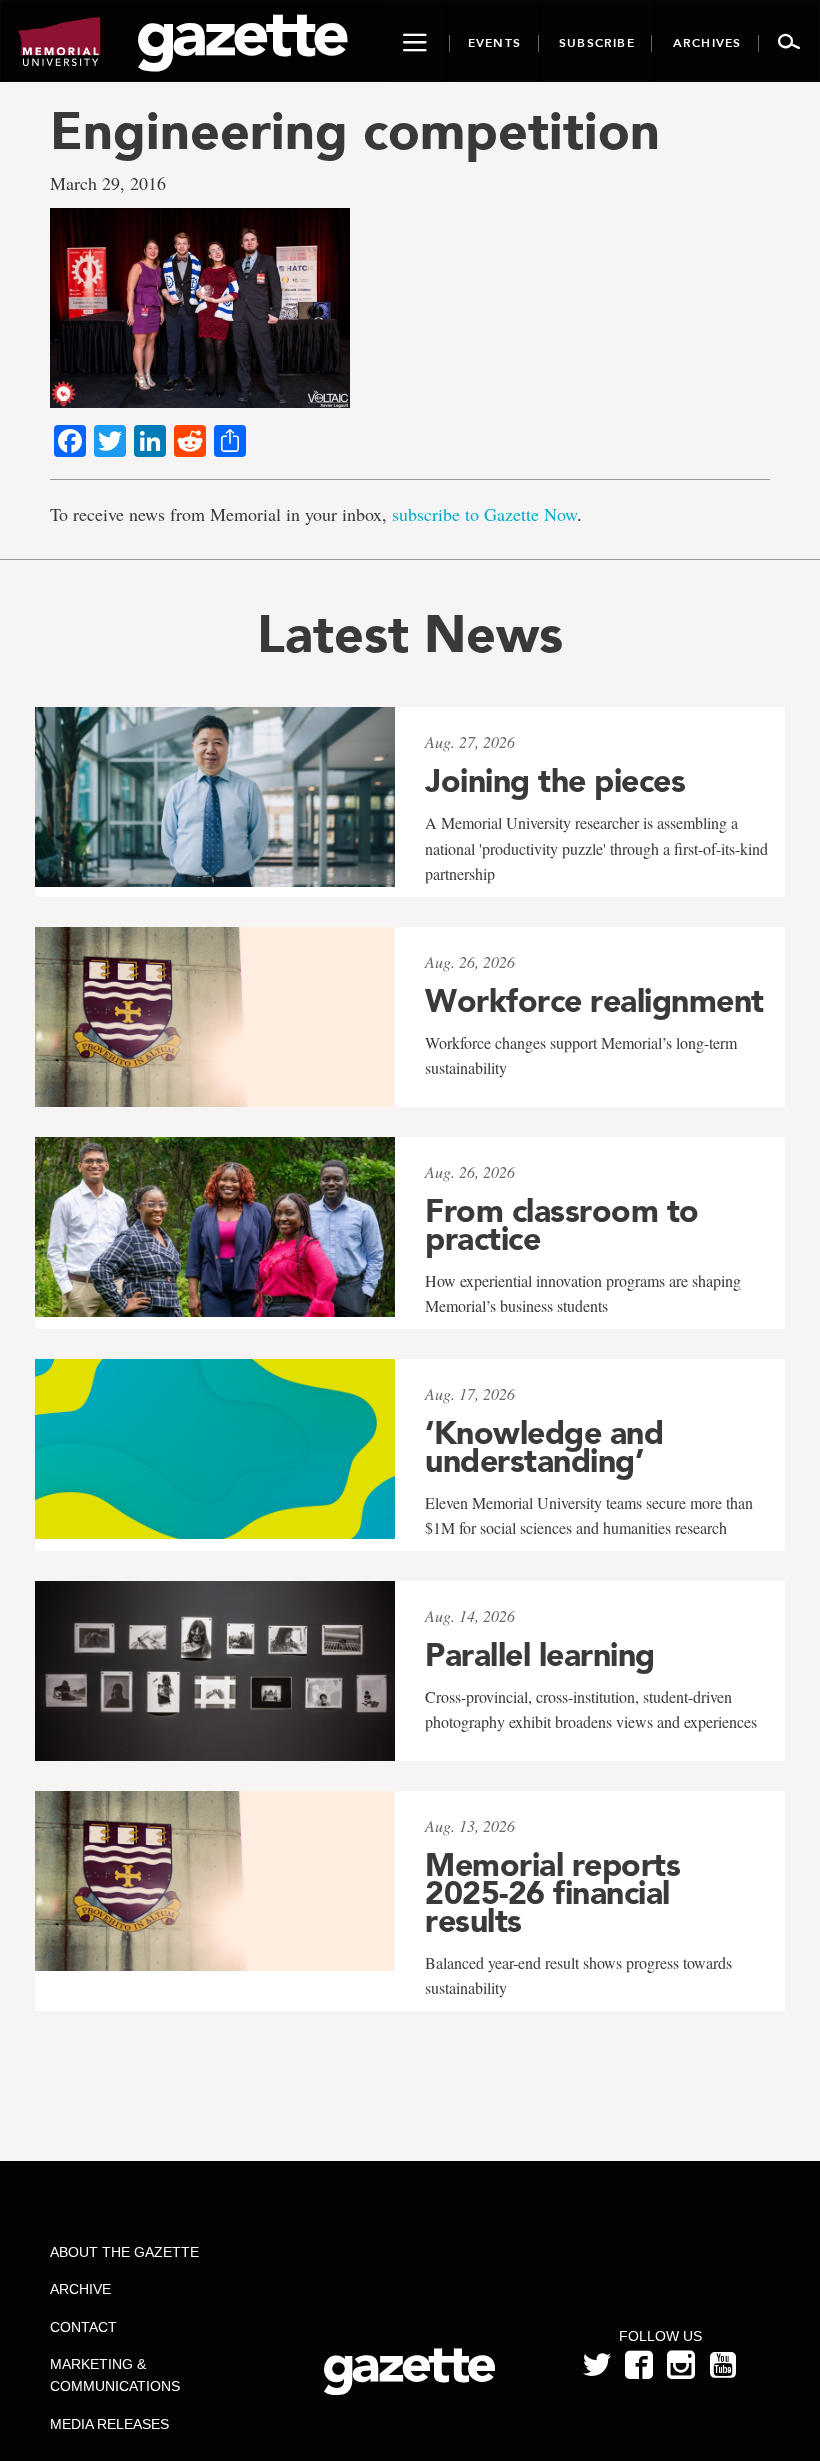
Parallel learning (540, 1655)
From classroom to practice (562, 1225)
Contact (83, 2327)
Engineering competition (355, 130)
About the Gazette (124, 2252)
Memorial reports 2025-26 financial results (552, 1893)
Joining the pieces (555, 781)
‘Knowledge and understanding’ (544, 1447)
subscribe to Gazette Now (484, 514)
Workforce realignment (594, 1001)
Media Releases (109, 2424)
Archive (80, 2289)
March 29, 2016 (108, 183)
